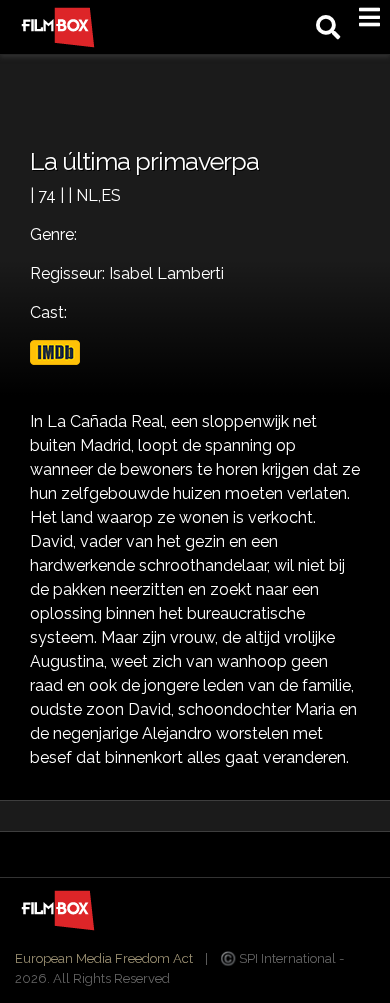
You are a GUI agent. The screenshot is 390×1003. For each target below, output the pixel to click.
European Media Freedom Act (104, 958)
